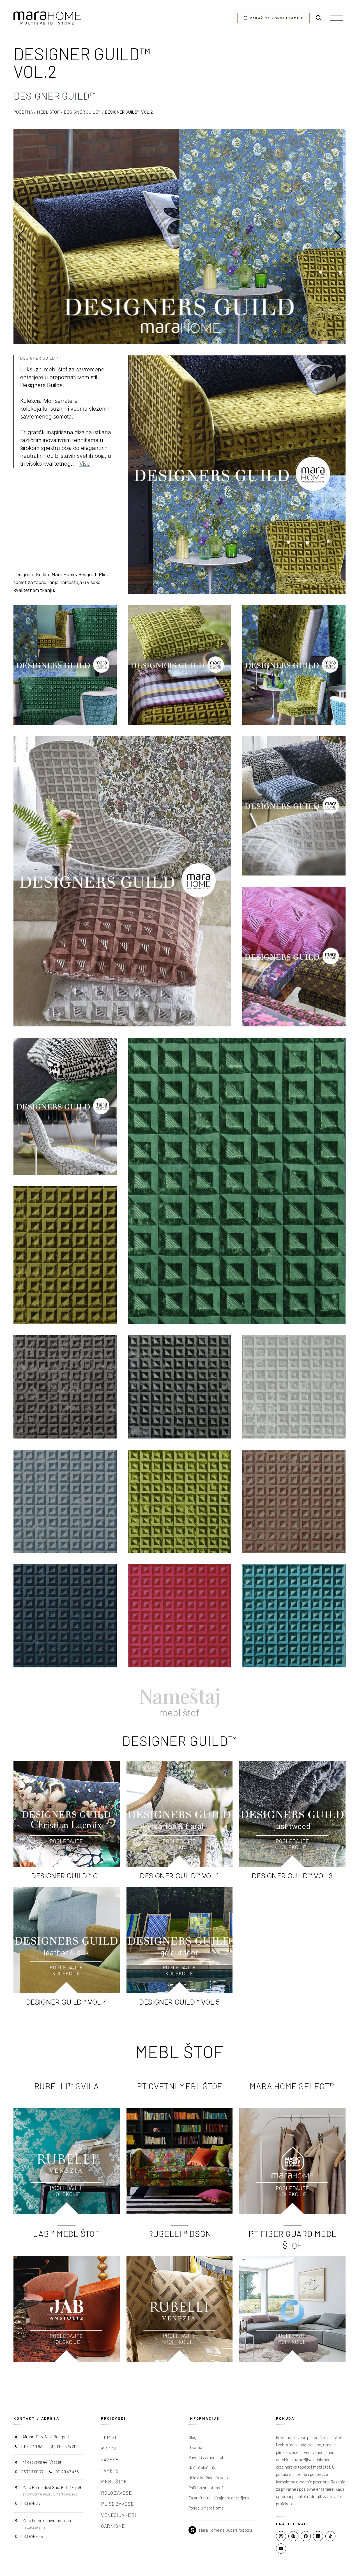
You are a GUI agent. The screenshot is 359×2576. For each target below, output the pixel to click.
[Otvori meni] (337, 18)
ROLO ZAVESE (117, 2493)
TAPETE (110, 2471)
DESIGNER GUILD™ (82, 112)
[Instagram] (281, 2536)
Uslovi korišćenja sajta (209, 2478)
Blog (192, 2437)
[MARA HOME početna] (47, 18)
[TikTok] (330, 2536)
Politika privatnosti (206, 2488)
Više (85, 464)
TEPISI (109, 2437)
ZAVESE (110, 2459)
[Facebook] (306, 2536)
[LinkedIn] (318, 2536)
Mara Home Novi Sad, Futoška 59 (52, 2487)
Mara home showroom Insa (47, 2520)
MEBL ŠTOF (48, 112)
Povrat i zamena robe (208, 2457)
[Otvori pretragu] (319, 18)
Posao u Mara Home (206, 2508)
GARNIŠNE (113, 2526)
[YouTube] (281, 2549)
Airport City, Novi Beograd (46, 2437)
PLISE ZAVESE (117, 2504)
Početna (23, 112)
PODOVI (110, 2448)
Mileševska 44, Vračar (42, 2462)
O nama (195, 2447)
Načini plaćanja (202, 2467)
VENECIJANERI (118, 2515)
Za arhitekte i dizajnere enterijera (219, 2498)
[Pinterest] (293, 2536)
